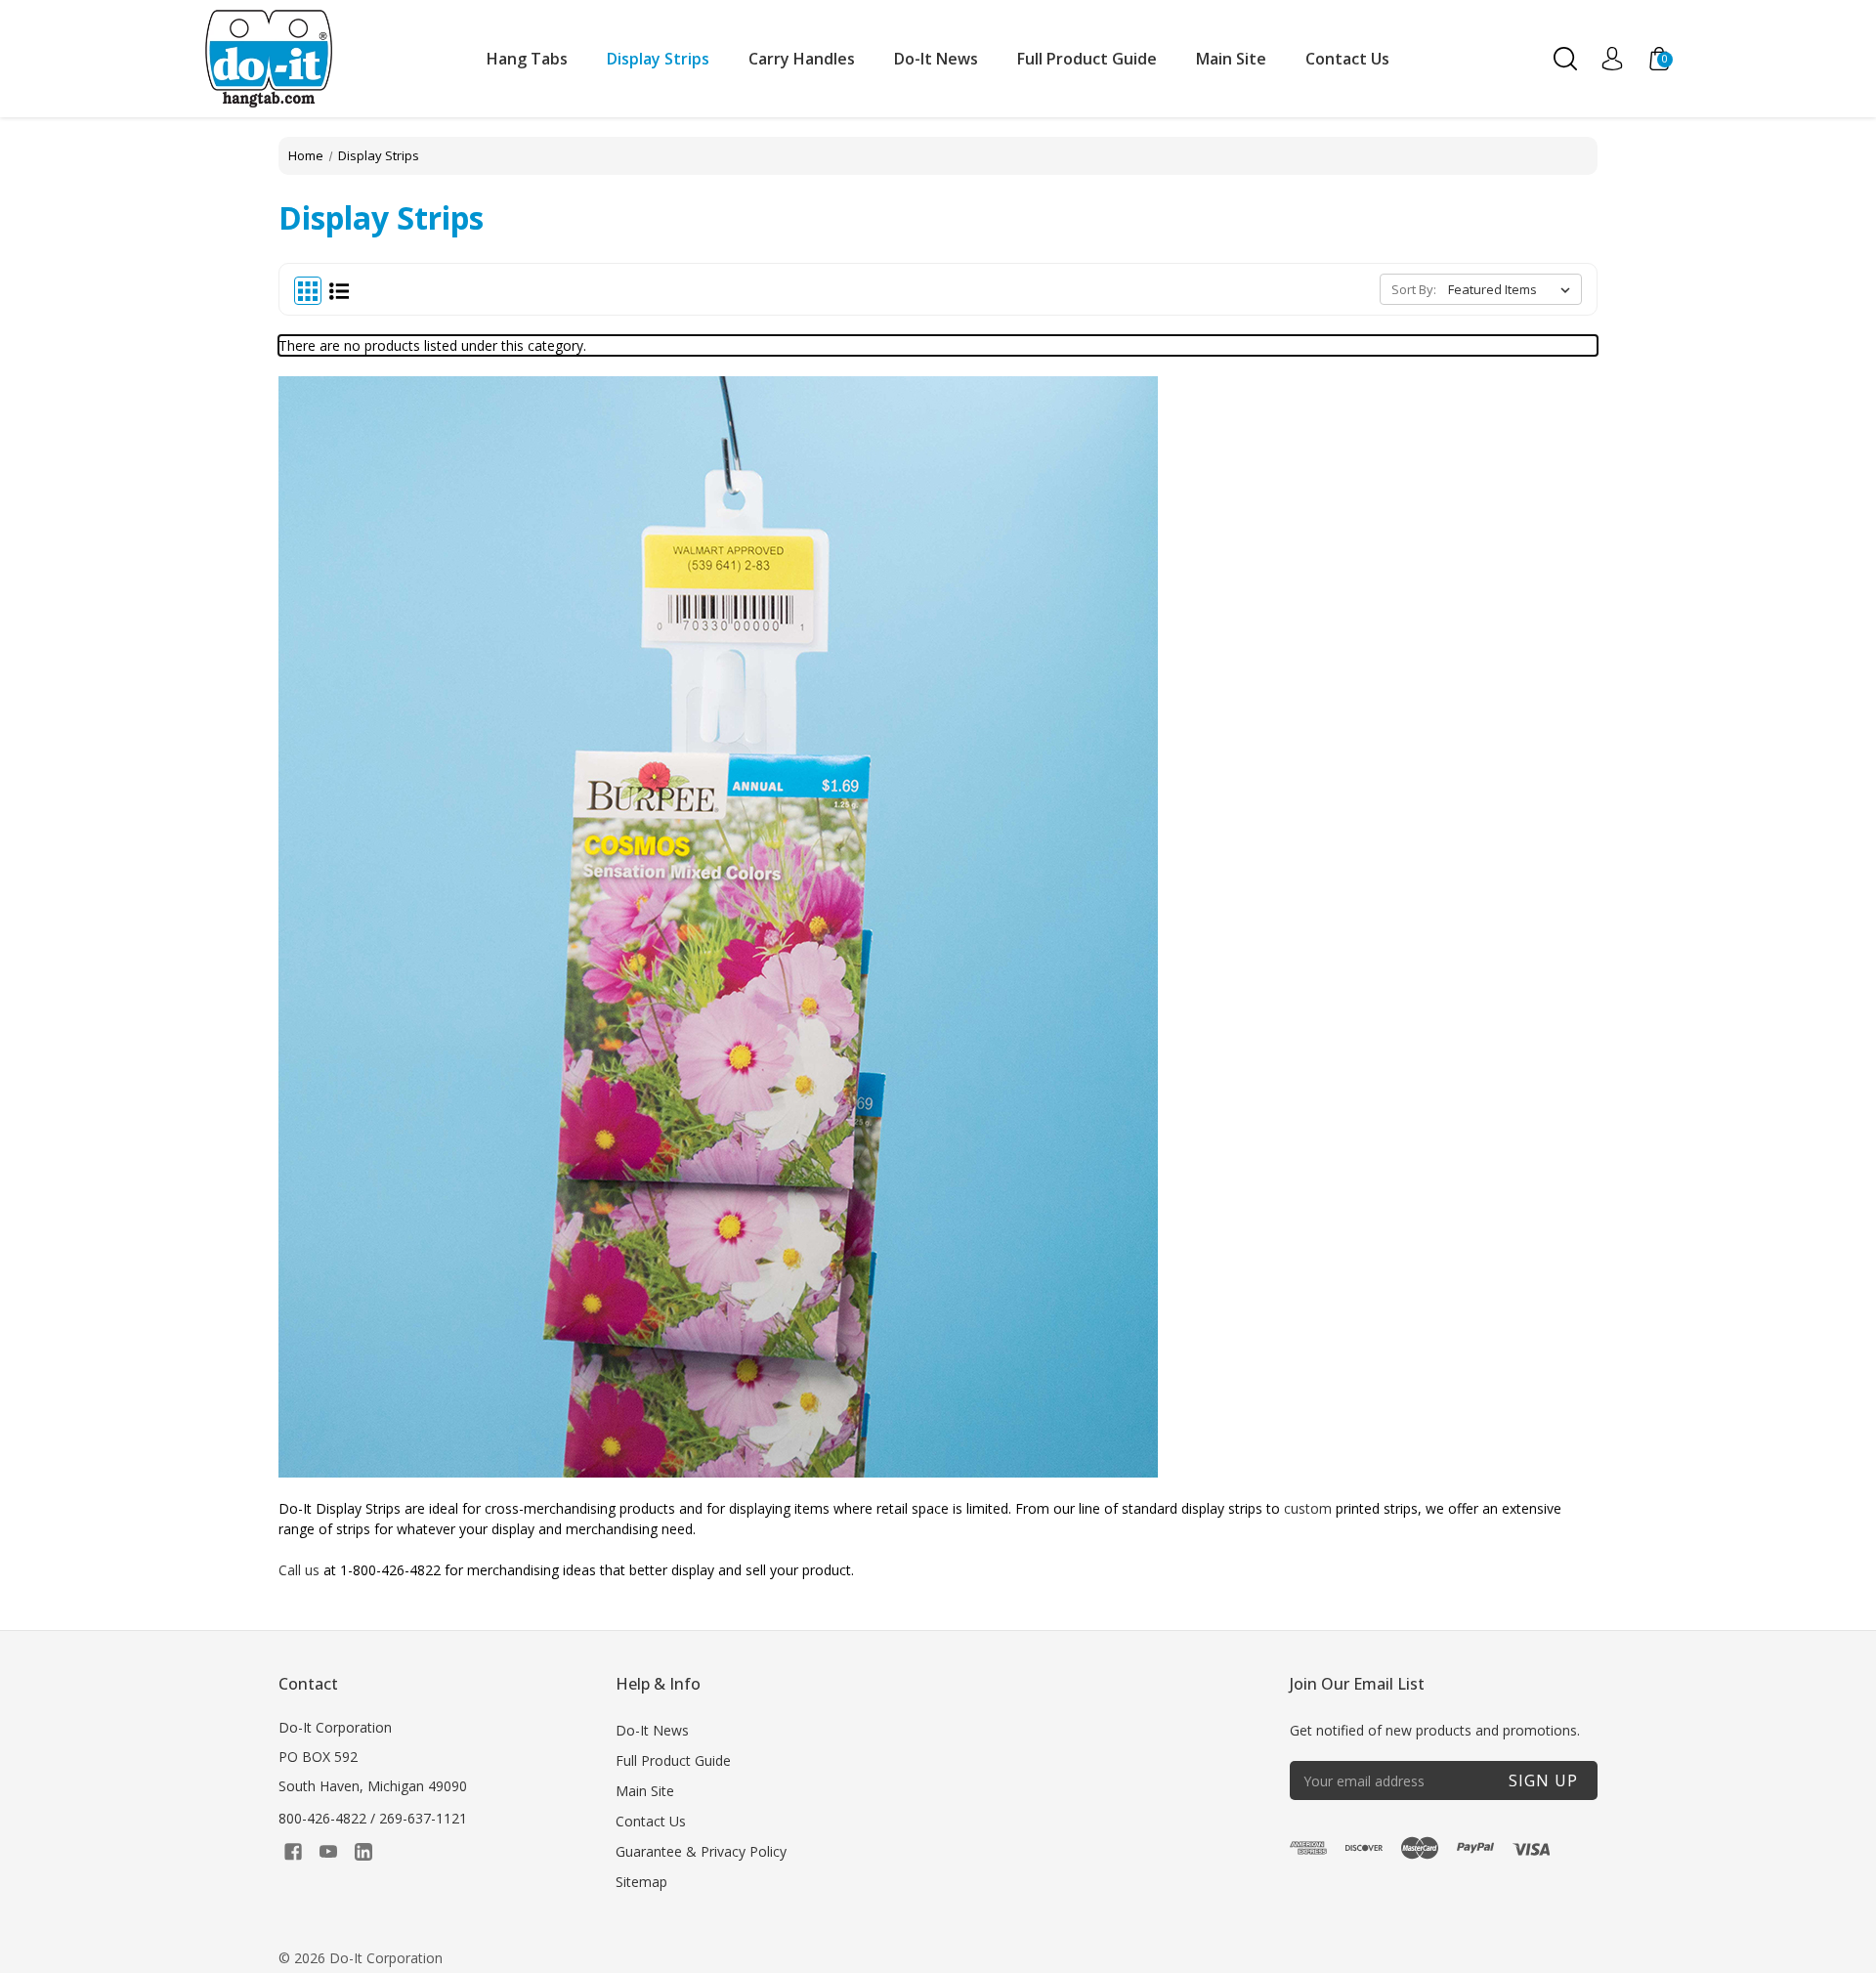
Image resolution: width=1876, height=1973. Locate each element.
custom (1308, 1508)
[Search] (1565, 59)
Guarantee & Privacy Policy (701, 1851)
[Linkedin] (363, 1852)
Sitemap (641, 1882)
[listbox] (1513, 289)
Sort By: (1414, 289)
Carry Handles (802, 59)
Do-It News (936, 59)
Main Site (1231, 59)
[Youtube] (328, 1852)
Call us (299, 1570)
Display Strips (658, 59)
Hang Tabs (527, 59)
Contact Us (1347, 59)
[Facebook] (293, 1852)
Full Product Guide (1087, 59)
